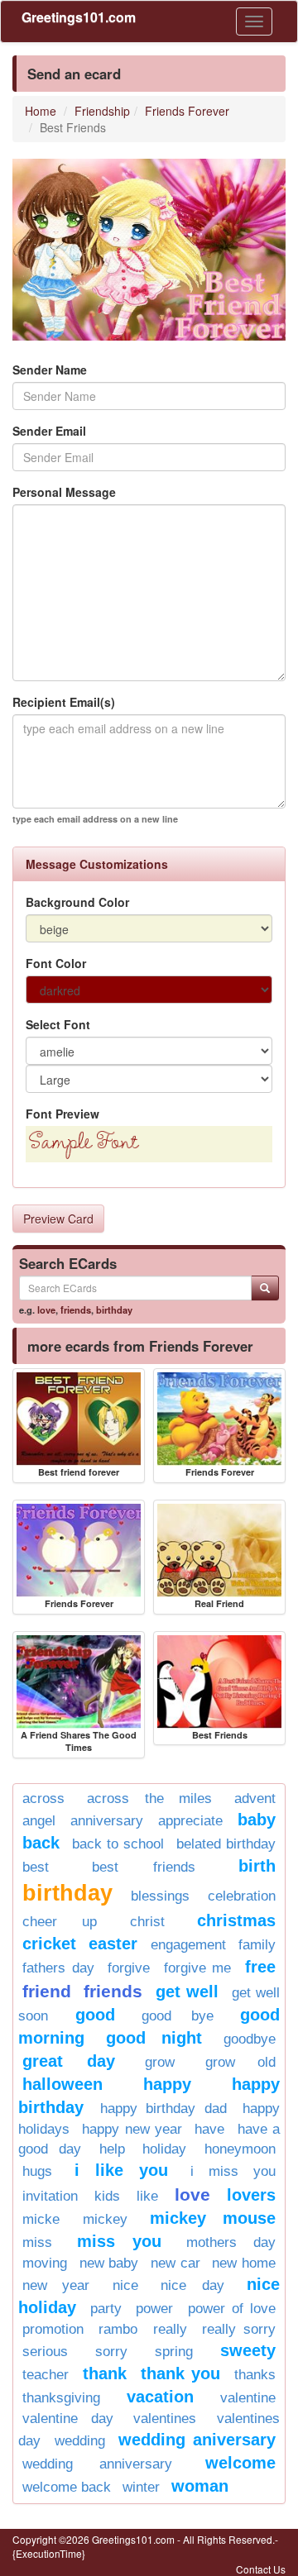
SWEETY (248, 2350)
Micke (41, 2219)
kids (107, 2196)
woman (200, 2486)
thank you (181, 2373)
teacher (46, 2375)
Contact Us (261, 2569)
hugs (37, 2171)
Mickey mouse (213, 2218)
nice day (192, 2285)
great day (69, 2061)
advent (255, 1798)
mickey (105, 2219)
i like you (121, 2170)
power (154, 2309)
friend (47, 1991)
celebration (242, 1896)
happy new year (132, 2129)
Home (41, 111)
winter (141, 2487)
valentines (165, 2419)
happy (167, 2084)
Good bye (178, 2016)
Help (112, 2149)
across (43, 1798)
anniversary (107, 1821)
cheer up (60, 1922)
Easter (113, 1944)
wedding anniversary (97, 2464)
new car (175, 2263)
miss (37, 2242)
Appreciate (190, 1821)
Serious (45, 2352)
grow (160, 2062)
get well (187, 1992)
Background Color (77, 902)
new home (244, 2263)
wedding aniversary (197, 2440)
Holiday (164, 2149)
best (36, 1867)
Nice (125, 2285)
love (46, 1309)
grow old (241, 2062)
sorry (111, 2352)
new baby (109, 2263)
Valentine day (68, 2419)
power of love (232, 2309)
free (260, 1967)
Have (209, 2129)
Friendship (102, 111)
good (95, 2015)
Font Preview (62, 1114)
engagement (188, 1945)
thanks (255, 2375)
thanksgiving (61, 2398)
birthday (114, 1309)
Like (147, 2196)
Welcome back (67, 2487)
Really (170, 2329)
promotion (53, 2329)
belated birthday (226, 1844)
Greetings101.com (79, 17)
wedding (80, 2441)
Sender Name (50, 370)
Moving (45, 2263)
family (257, 1945)
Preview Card (58, 1219)
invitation (50, 2196)
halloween (62, 2084)
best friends (144, 1867)
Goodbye (250, 2039)
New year (56, 2285)
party (106, 2309)
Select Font (58, 1024)
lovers (251, 2195)
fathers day (58, 1968)
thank (105, 2373)
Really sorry (239, 2329)
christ (147, 1922)
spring (174, 2352)
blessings (160, 1896)
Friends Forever (187, 111)
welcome (240, 2463)
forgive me (198, 1968)
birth (257, 1866)
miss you (120, 2241)
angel (39, 1821)
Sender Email (49, 431)
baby (257, 1820)
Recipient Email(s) (64, 702)
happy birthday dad (163, 2109)
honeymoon (240, 2149)
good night (154, 2038)
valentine (248, 2398)
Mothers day (231, 2242)
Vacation (160, 2397)
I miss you (233, 2171)
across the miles (149, 1798)
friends (76, 1309)
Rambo (118, 2329)
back (41, 1843)
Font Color (56, 963)
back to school (118, 1844)
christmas (236, 1920)
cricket (49, 1944)
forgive (129, 1968)
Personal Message (64, 492)
